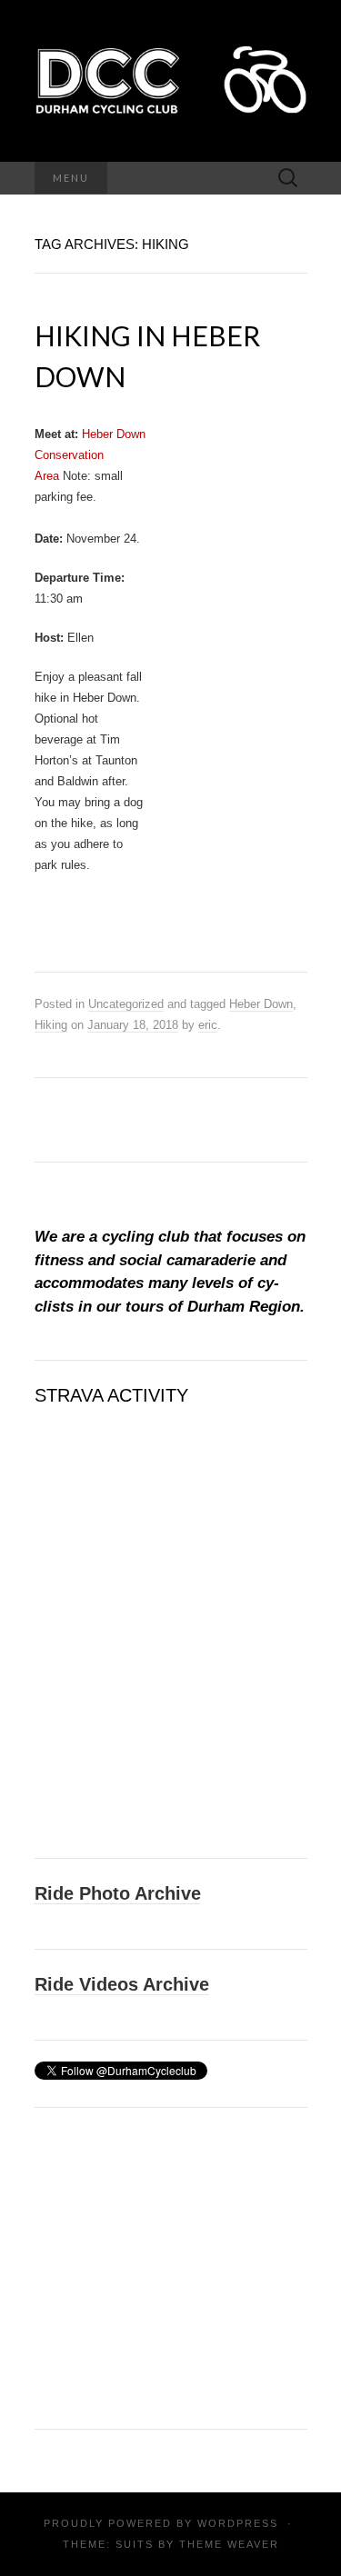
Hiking (51, 1025)
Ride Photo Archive (118, 1893)
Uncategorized (126, 1004)
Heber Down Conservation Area (90, 455)
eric (208, 1025)
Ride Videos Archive (122, 1984)
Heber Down (261, 1004)
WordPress (238, 2523)
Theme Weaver (229, 2544)
